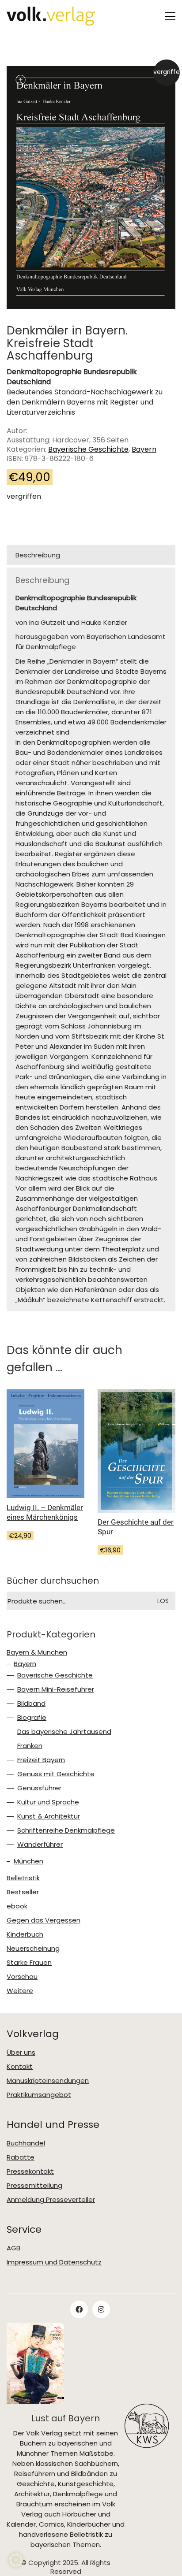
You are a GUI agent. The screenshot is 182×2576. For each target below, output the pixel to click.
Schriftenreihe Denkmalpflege (66, 1830)
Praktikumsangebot (39, 2095)
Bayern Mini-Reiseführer (56, 1689)
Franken (30, 1746)
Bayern (144, 449)
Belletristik (23, 1878)
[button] (170, 16)
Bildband (31, 1704)
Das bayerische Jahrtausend (64, 1732)
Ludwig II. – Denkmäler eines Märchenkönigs (45, 1512)
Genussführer (39, 1788)
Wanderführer (40, 1845)
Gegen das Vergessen (44, 1920)
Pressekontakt (30, 2171)
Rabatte (21, 2157)
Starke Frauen (29, 1963)
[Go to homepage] (51, 16)
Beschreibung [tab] (38, 555)
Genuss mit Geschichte (56, 1774)
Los (163, 1601)
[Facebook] (79, 2309)
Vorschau (22, 1977)
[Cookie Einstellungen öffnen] (16, 2560)
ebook (17, 1906)
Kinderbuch (25, 1934)
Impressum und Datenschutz (54, 2262)
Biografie (32, 1718)
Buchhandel (26, 2143)
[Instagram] (101, 2309)
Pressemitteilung (34, 2186)
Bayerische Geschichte (88, 449)
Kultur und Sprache (48, 1802)
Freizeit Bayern (41, 1760)
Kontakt (20, 2067)
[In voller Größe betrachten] (20, 80)
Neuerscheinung (33, 1949)
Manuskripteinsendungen (48, 2081)
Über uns (21, 2053)
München (28, 1861)
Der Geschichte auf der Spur (136, 1527)
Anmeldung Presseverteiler (51, 2200)
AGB (13, 2248)
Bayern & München (37, 1652)
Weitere (20, 1991)
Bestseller (23, 1892)
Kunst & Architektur (49, 1816)
